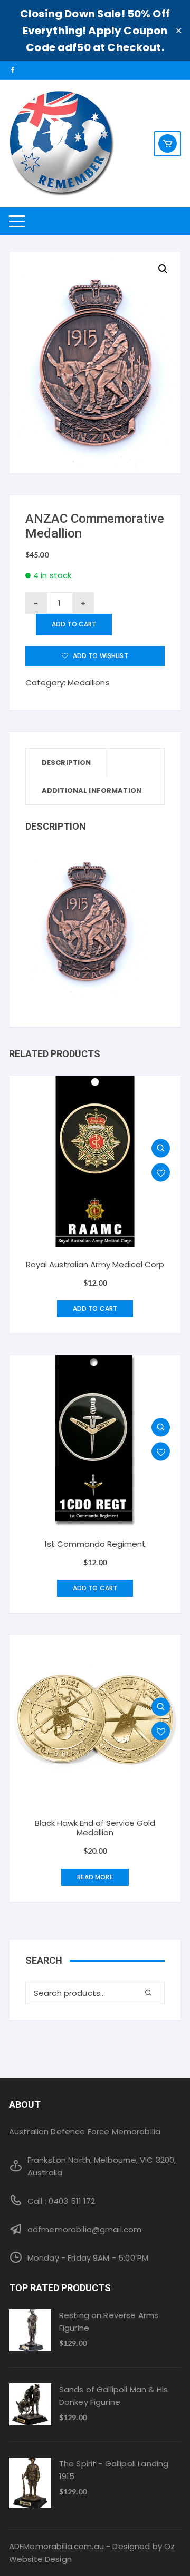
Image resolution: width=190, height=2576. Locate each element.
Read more (95, 1877)
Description (66, 763)
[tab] (67, 763)
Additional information (92, 790)
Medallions (89, 683)
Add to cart (74, 624)
